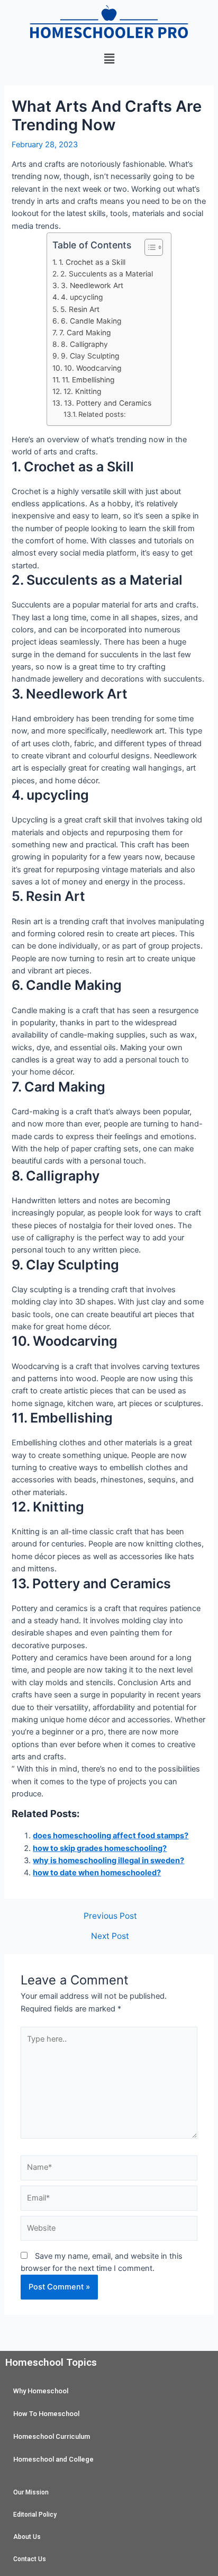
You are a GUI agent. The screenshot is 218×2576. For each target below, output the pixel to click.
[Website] (109, 2231)
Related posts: (102, 414)
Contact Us (30, 2559)
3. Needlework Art (92, 285)
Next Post (110, 1936)
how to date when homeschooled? (97, 1873)
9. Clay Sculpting (90, 356)
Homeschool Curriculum (52, 2436)
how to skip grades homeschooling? (100, 1848)
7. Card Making (85, 333)
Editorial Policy (35, 2515)
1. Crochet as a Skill (92, 262)
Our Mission (31, 2492)
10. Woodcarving (93, 368)
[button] (109, 59)
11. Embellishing (88, 380)
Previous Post (110, 1916)
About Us (27, 2537)
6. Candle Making (91, 321)
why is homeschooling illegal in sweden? (108, 1861)
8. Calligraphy (84, 344)
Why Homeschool (41, 2391)
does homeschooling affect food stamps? (111, 1836)
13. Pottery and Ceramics (108, 403)
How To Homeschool (46, 2414)
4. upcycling (82, 297)
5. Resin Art (80, 309)
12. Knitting (82, 391)
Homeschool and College (53, 2459)
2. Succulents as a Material (107, 274)
